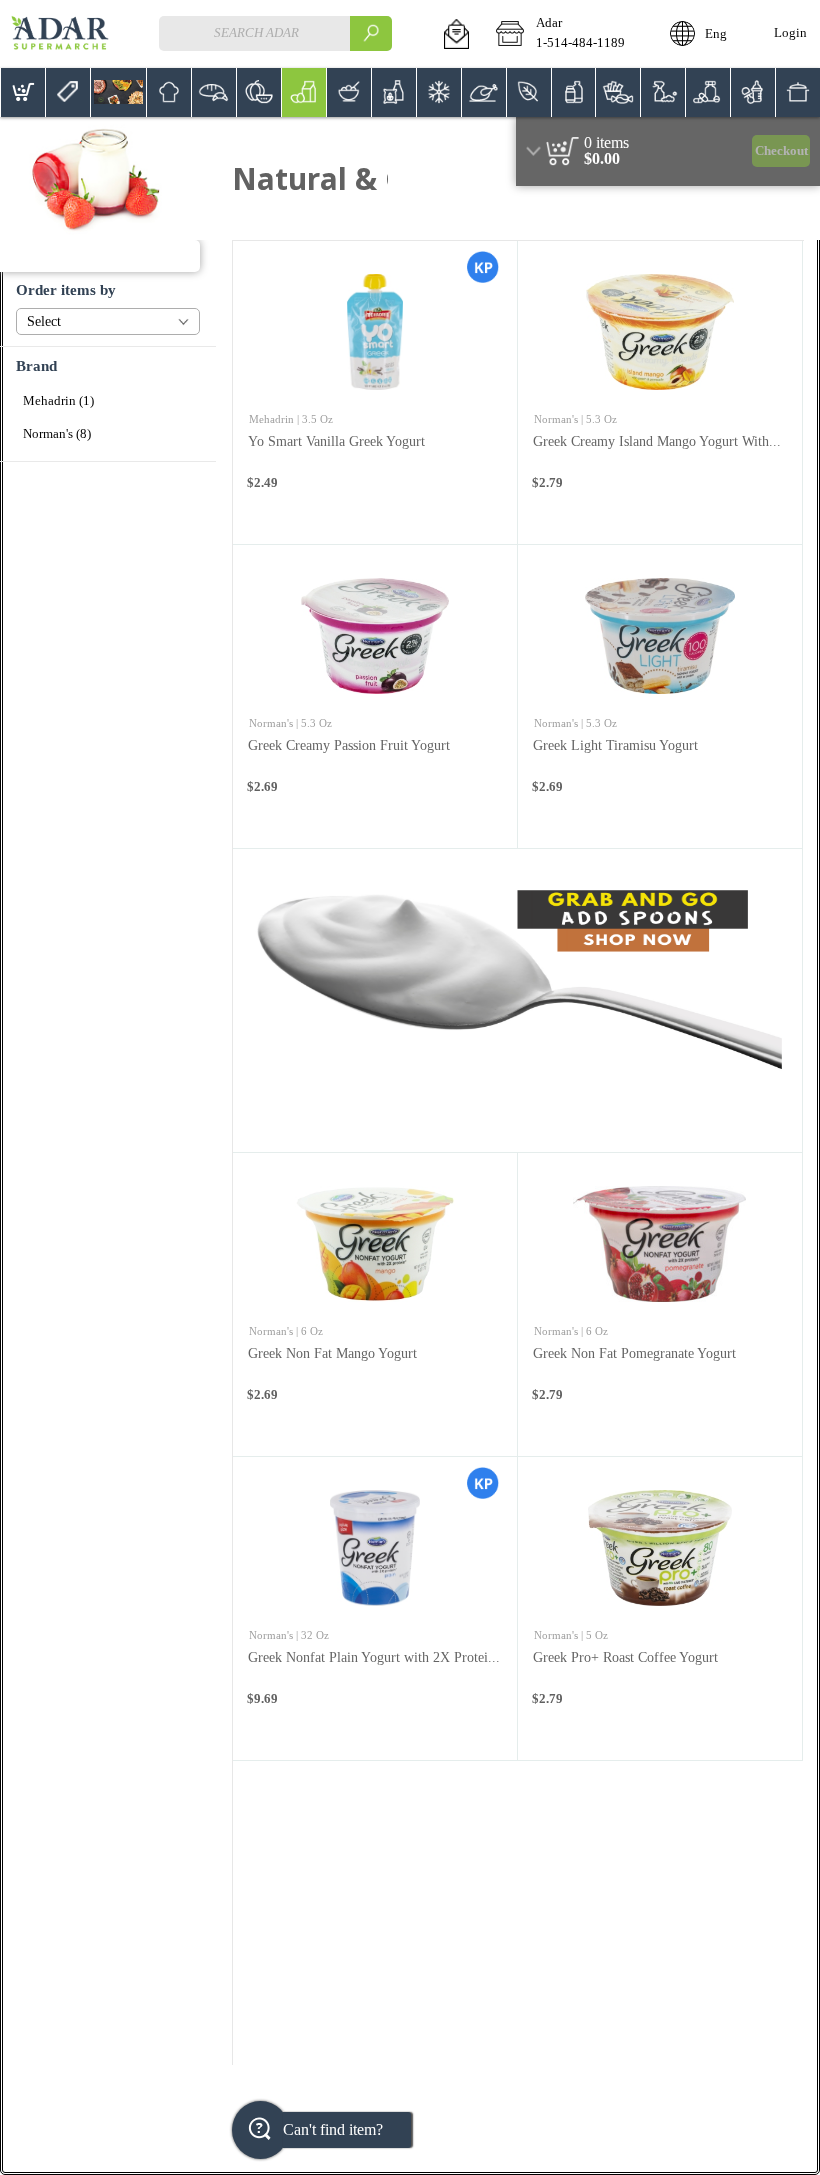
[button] (456, 34)
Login (790, 33)
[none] (375, 392)
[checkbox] (108, 401)
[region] (668, 151)
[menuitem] (22, 92)
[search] (371, 33)
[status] (606, 143)
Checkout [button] (781, 151)
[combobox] (275, 33)
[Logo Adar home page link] (60, 34)
